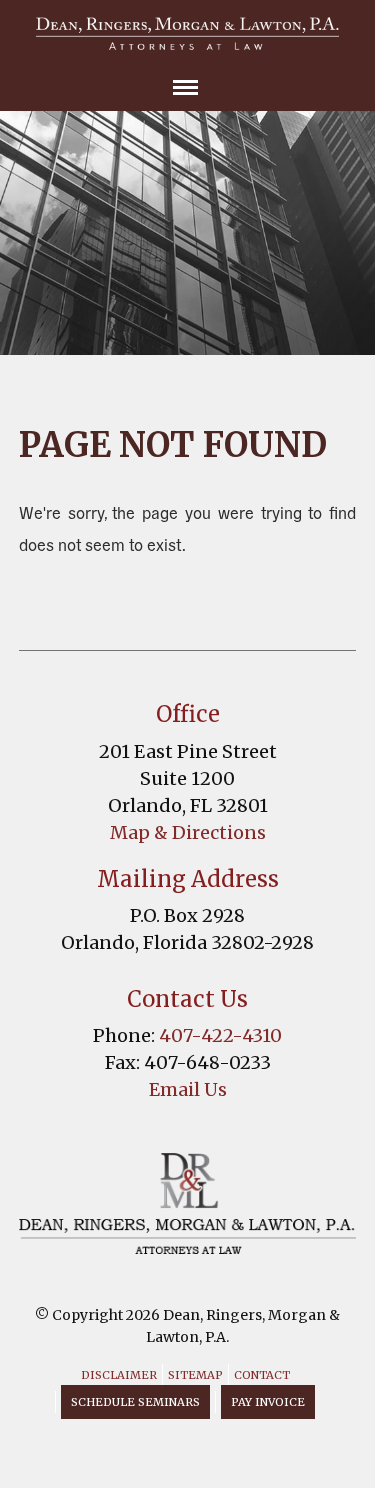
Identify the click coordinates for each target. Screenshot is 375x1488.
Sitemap (195, 1375)
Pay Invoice (268, 1402)
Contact (262, 1375)
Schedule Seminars (135, 1402)
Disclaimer (119, 1375)
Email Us (188, 1089)
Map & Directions (188, 832)
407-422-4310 (220, 1035)
